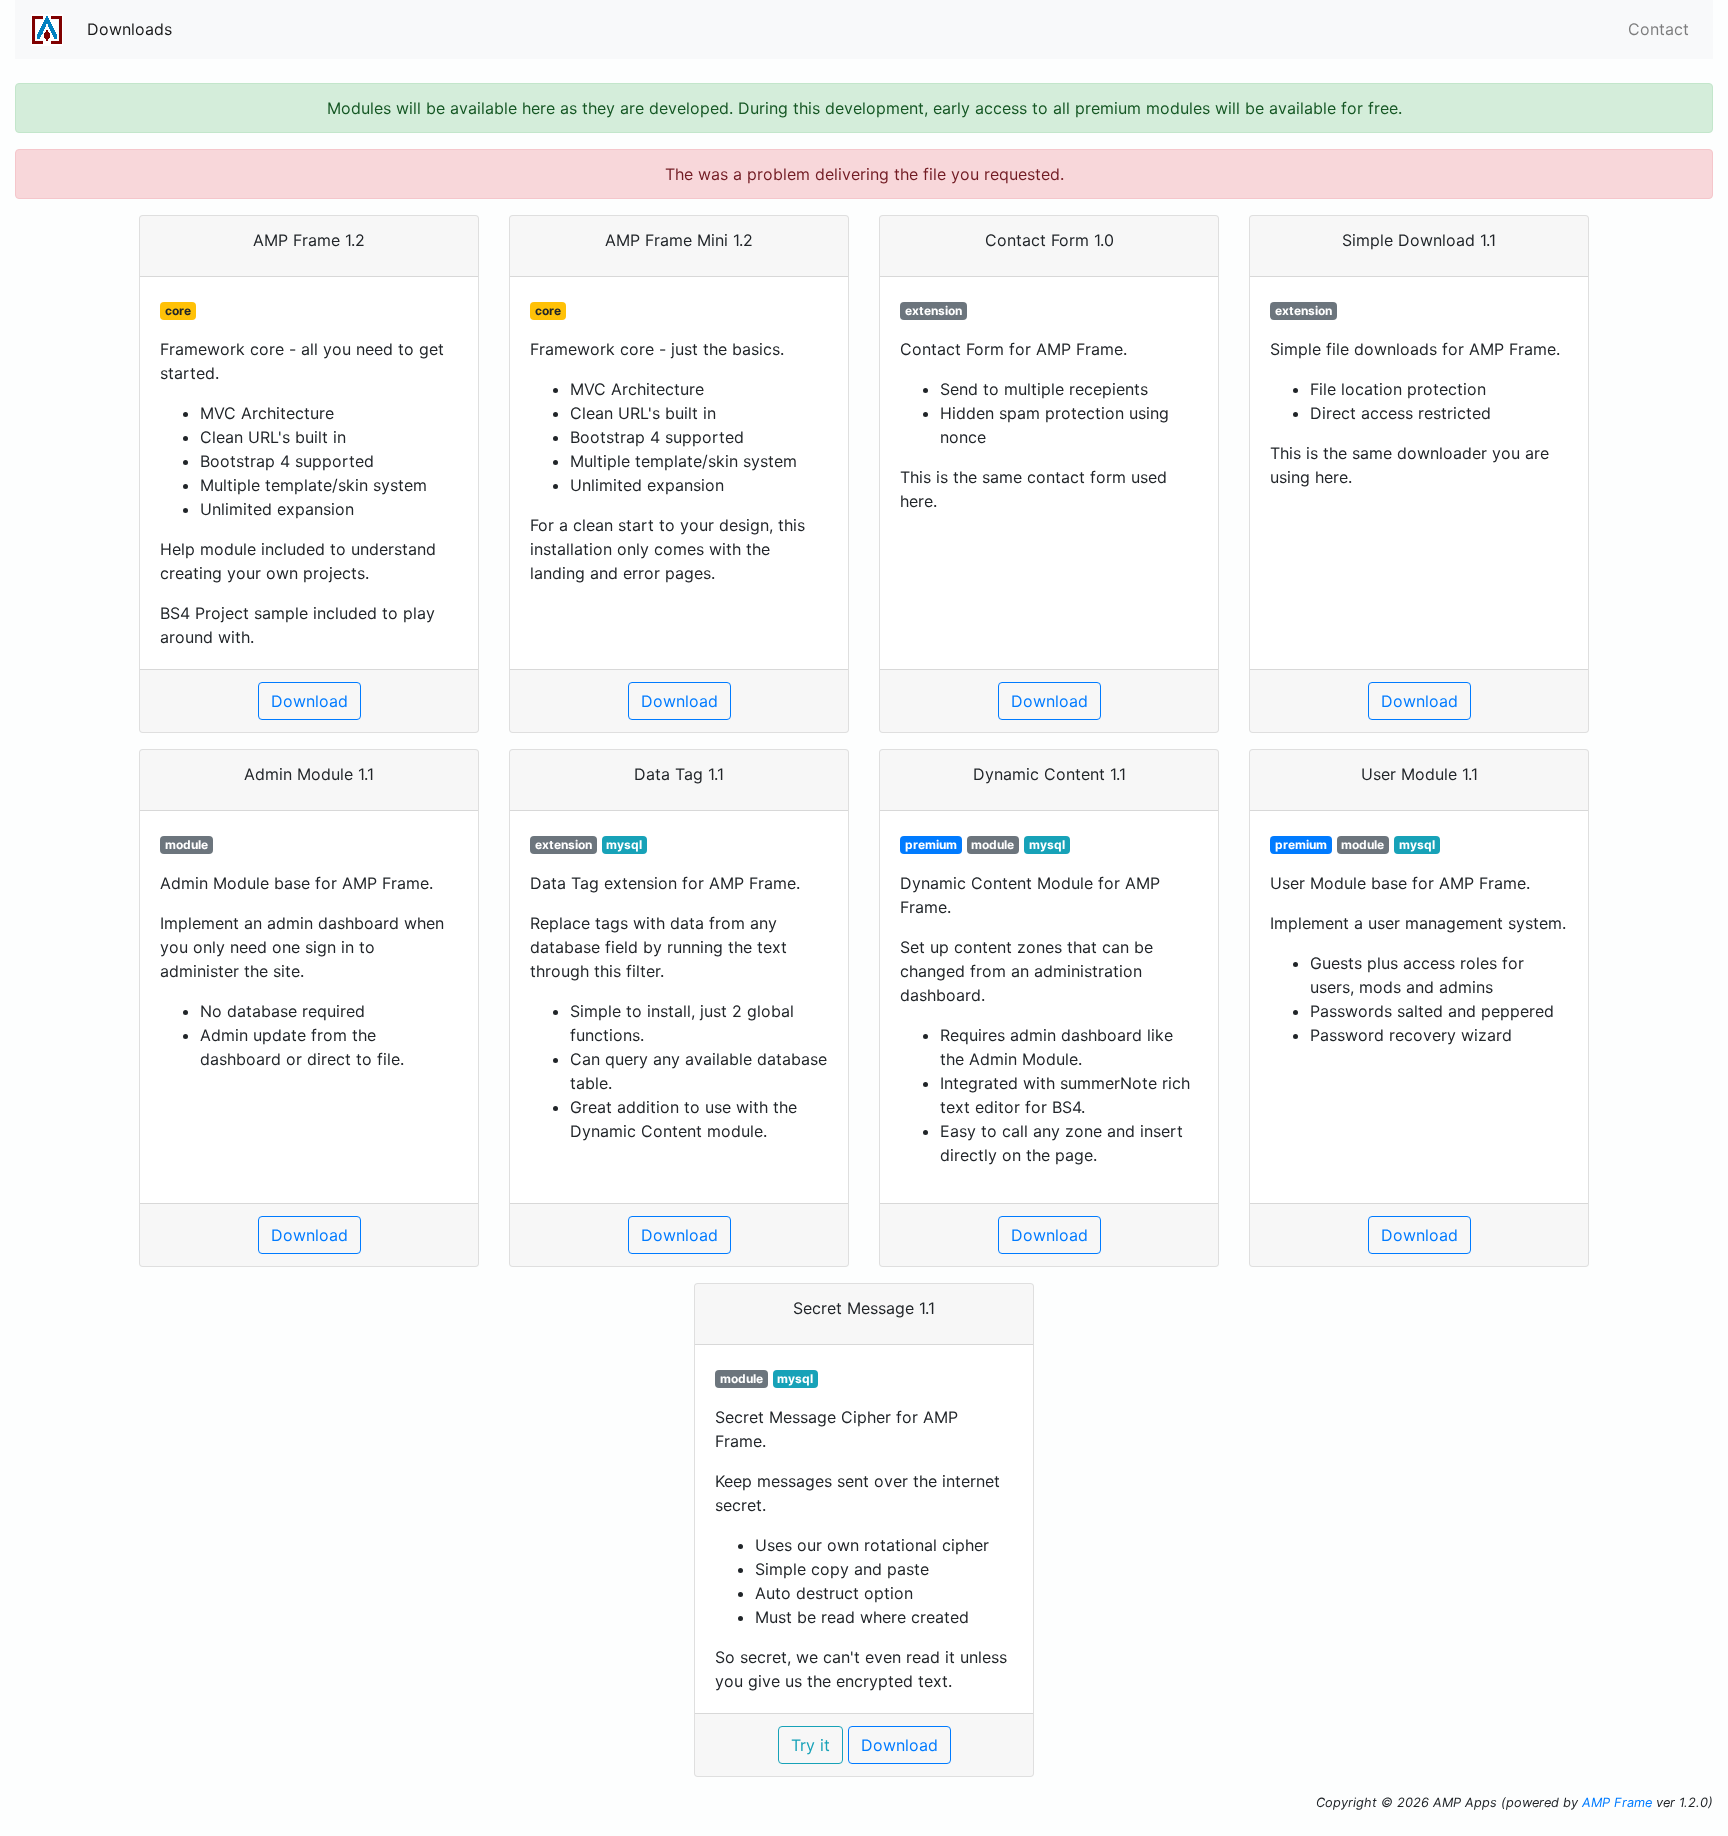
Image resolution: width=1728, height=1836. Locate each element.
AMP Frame (1617, 1802)
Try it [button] (810, 1745)
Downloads (129, 29)
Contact (1658, 29)
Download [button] (309, 701)
